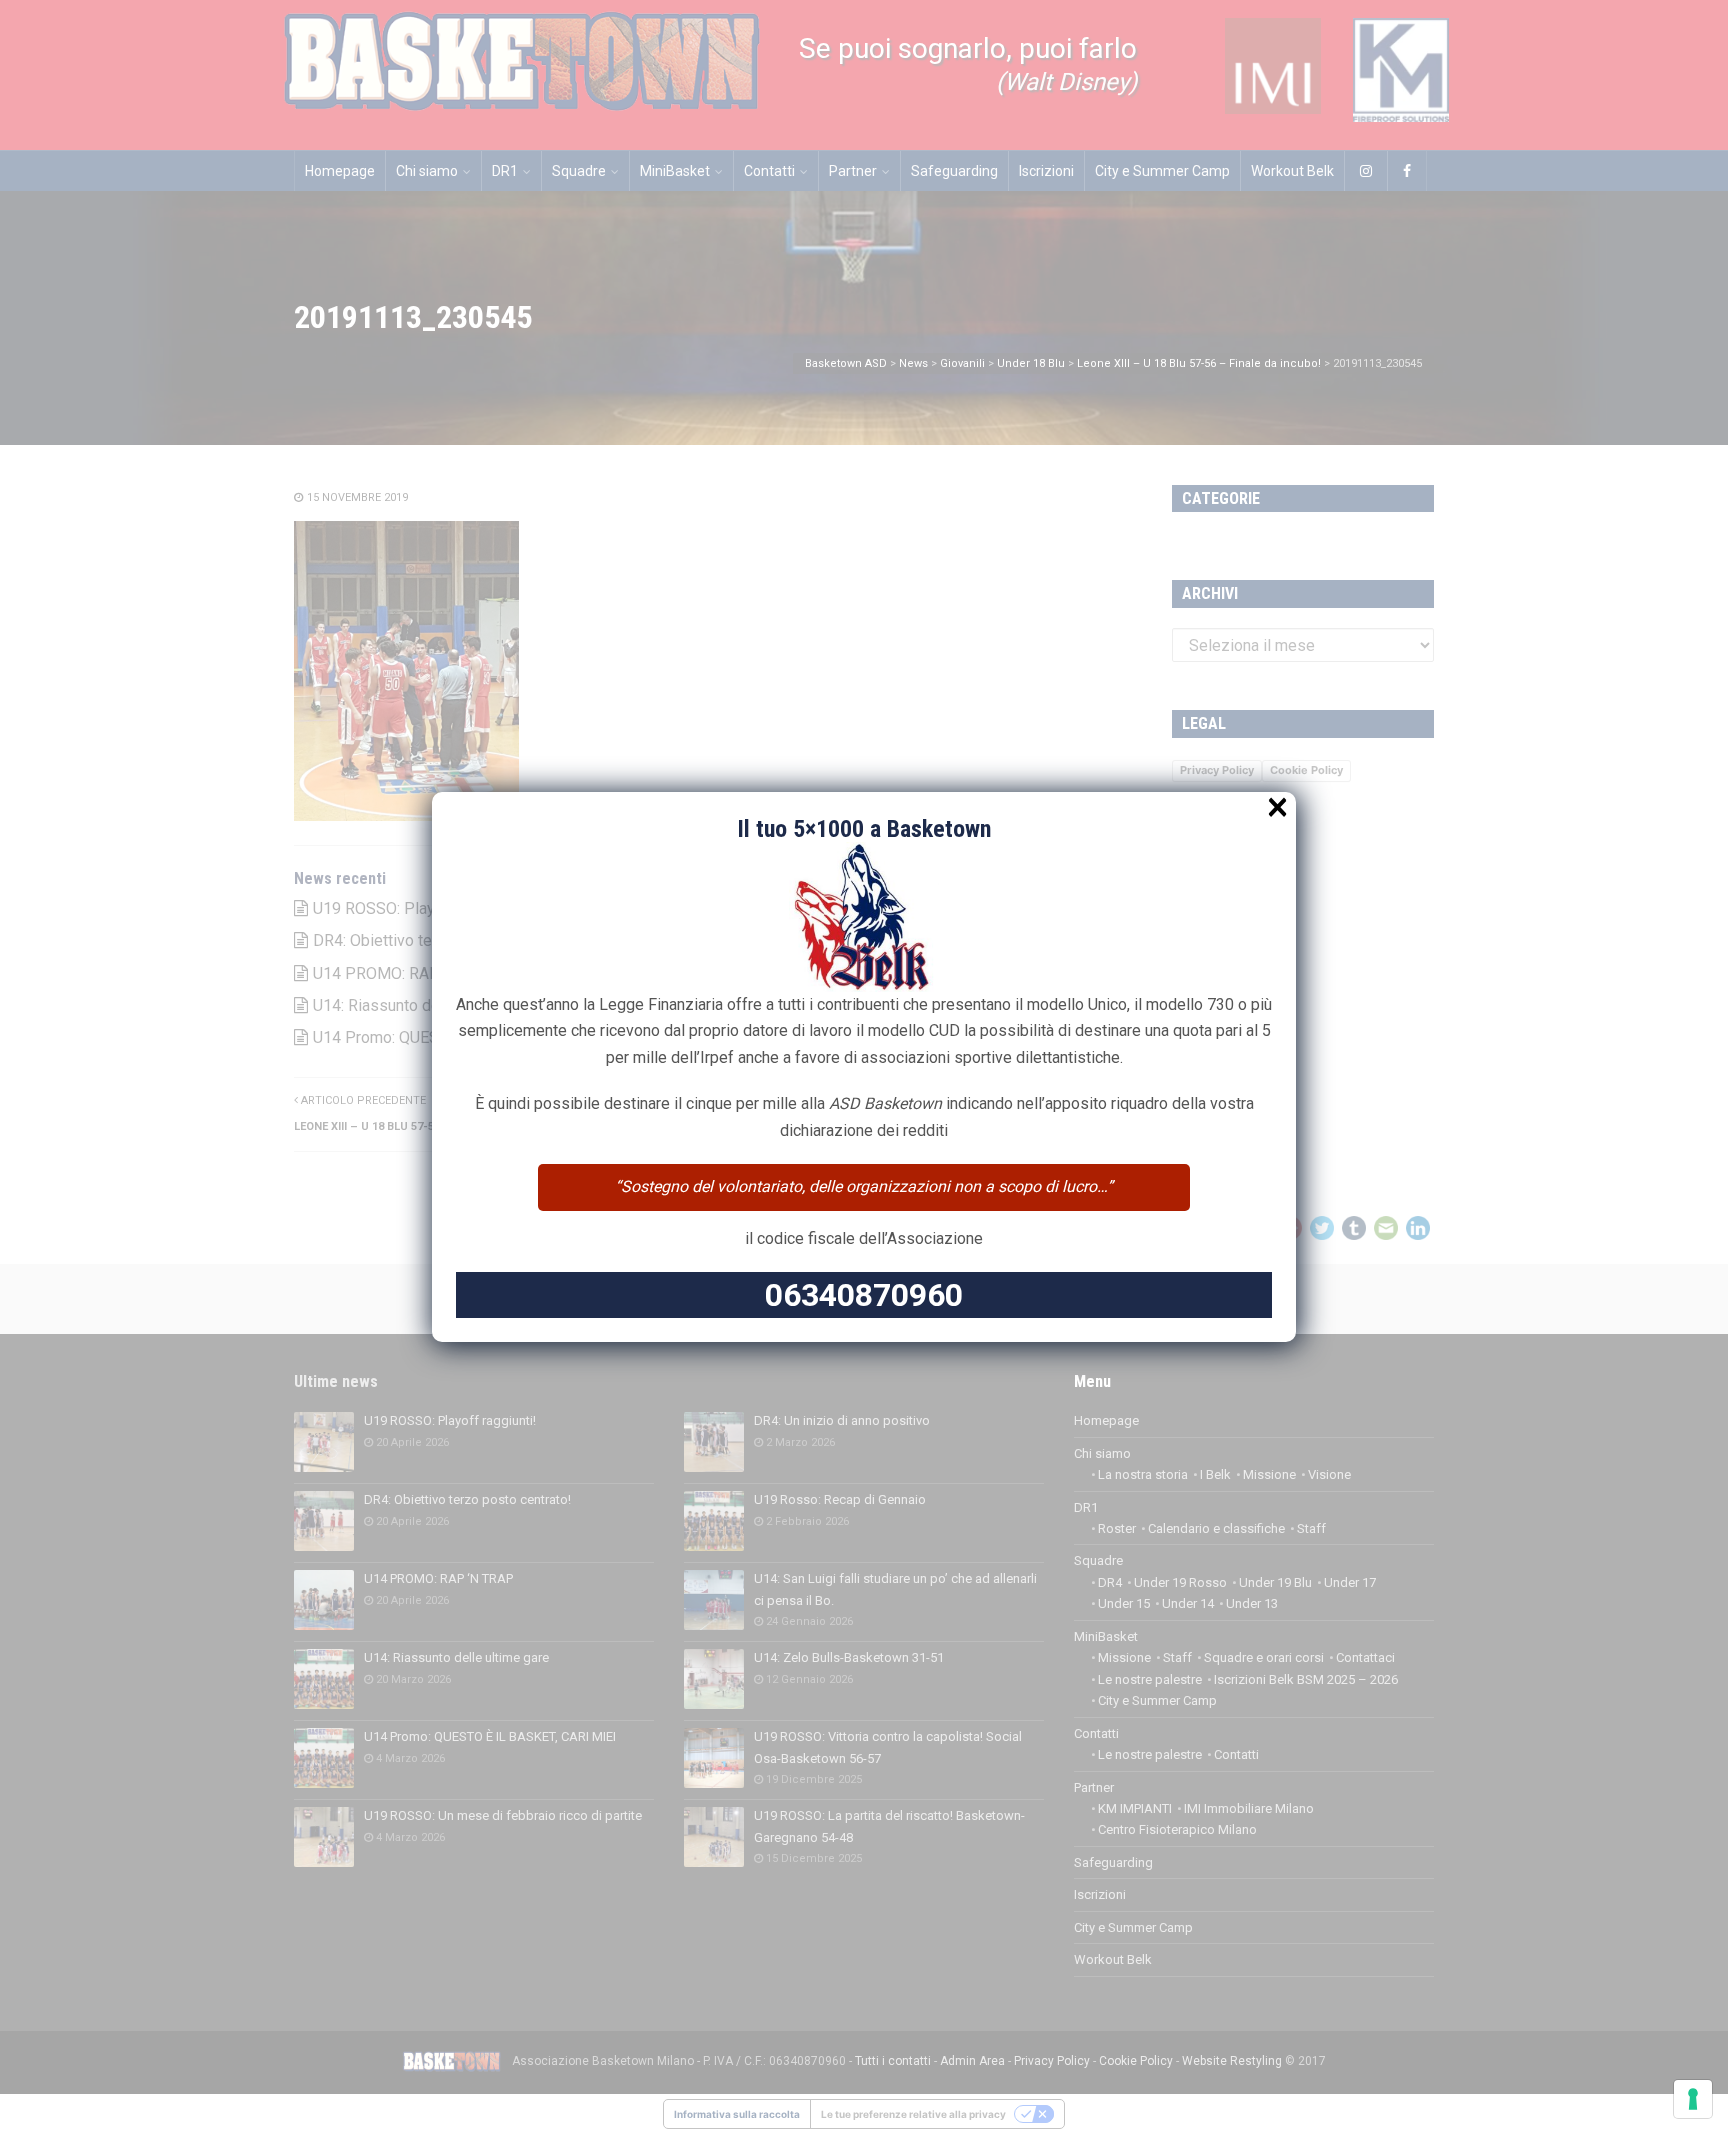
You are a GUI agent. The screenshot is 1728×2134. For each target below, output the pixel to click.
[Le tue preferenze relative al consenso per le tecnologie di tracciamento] (1693, 2099)
